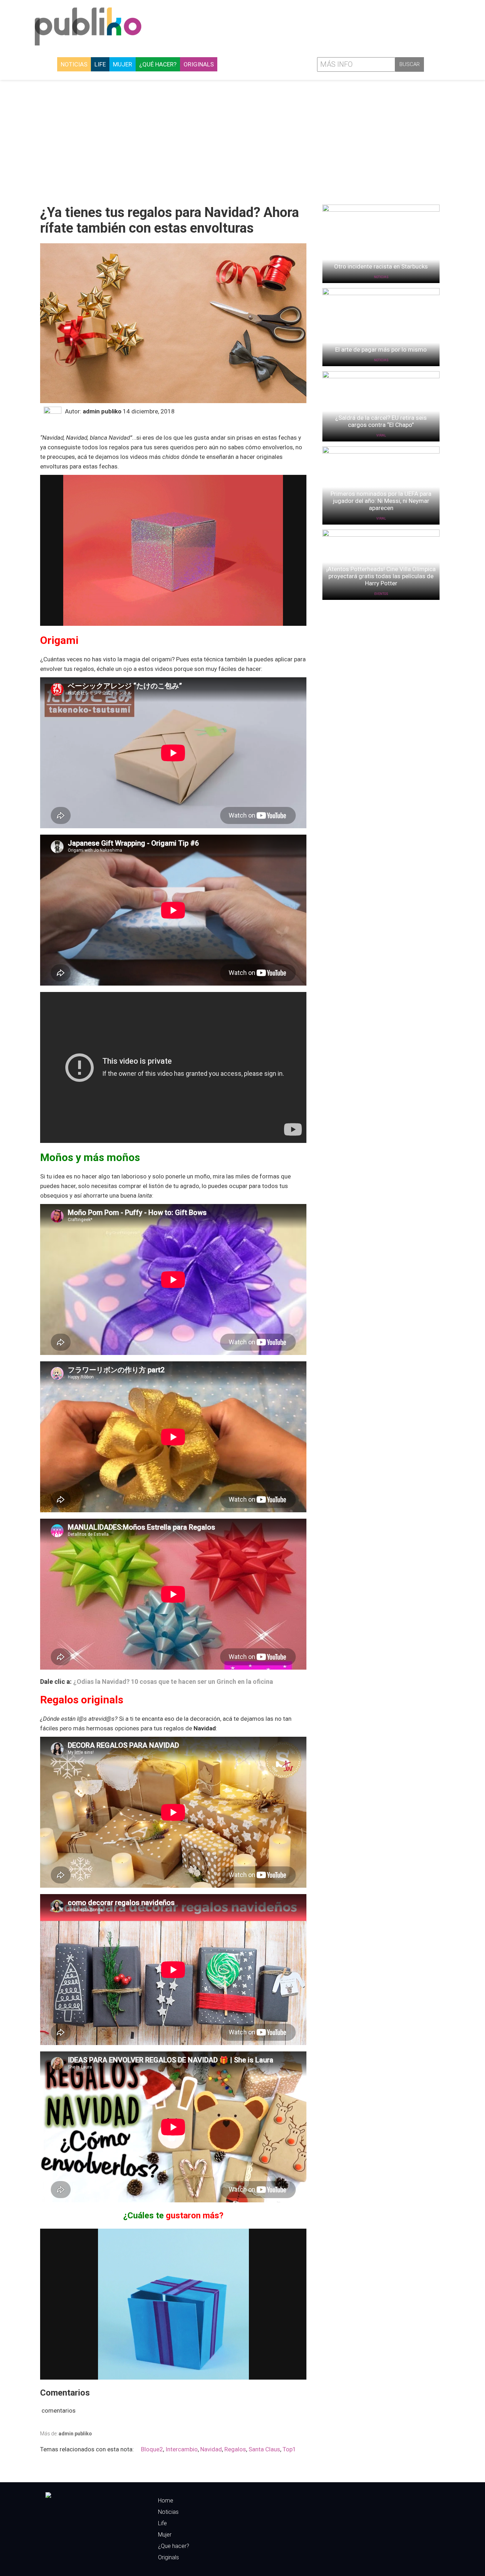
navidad (211, 2449)
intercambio (182, 2449)
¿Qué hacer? (158, 64)
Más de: (66, 2434)
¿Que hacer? (174, 2546)
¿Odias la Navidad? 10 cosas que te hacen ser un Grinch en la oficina (173, 1682)
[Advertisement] (243, 140)
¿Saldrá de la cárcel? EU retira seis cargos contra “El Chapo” (381, 421)
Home (166, 2501)
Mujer (122, 64)
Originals (199, 64)
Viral (381, 435)
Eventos (381, 594)
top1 (289, 2449)
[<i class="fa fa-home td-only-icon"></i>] (51, 64)
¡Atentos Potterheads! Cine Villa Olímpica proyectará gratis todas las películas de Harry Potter (381, 576)
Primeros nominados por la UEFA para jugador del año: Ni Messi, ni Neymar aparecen (381, 501)
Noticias (74, 64)
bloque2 (152, 2449)
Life (100, 64)
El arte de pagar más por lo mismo (381, 349)
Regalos (235, 2449)
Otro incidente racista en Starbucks (381, 266)
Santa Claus (264, 2449)
